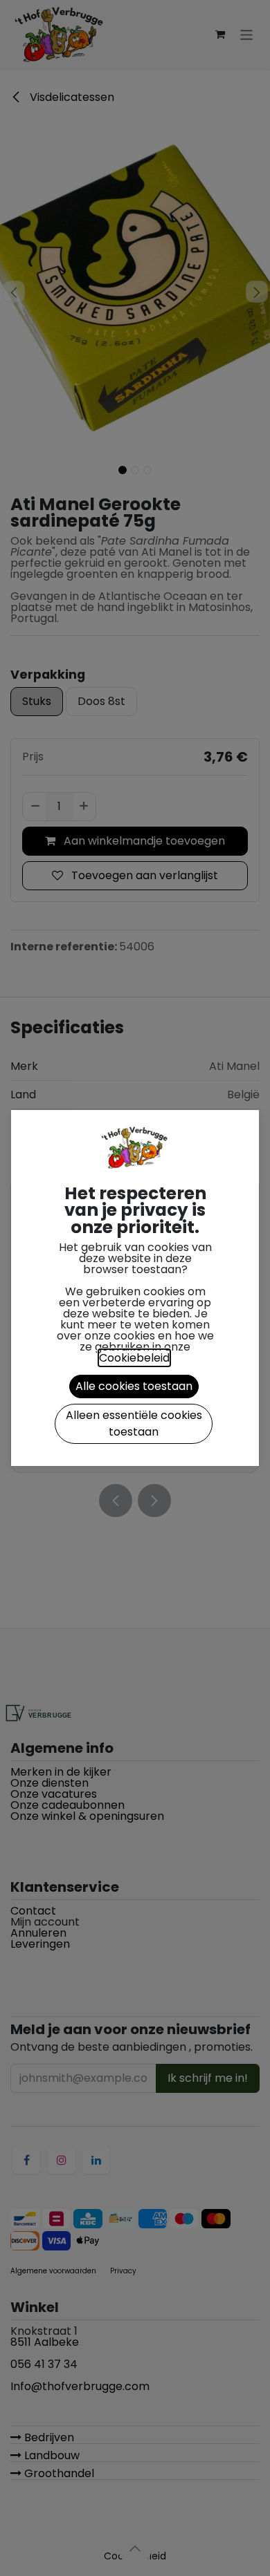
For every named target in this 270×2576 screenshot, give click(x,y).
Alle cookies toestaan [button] (134, 1386)
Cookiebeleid (134, 1358)
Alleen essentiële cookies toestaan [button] (134, 1423)
